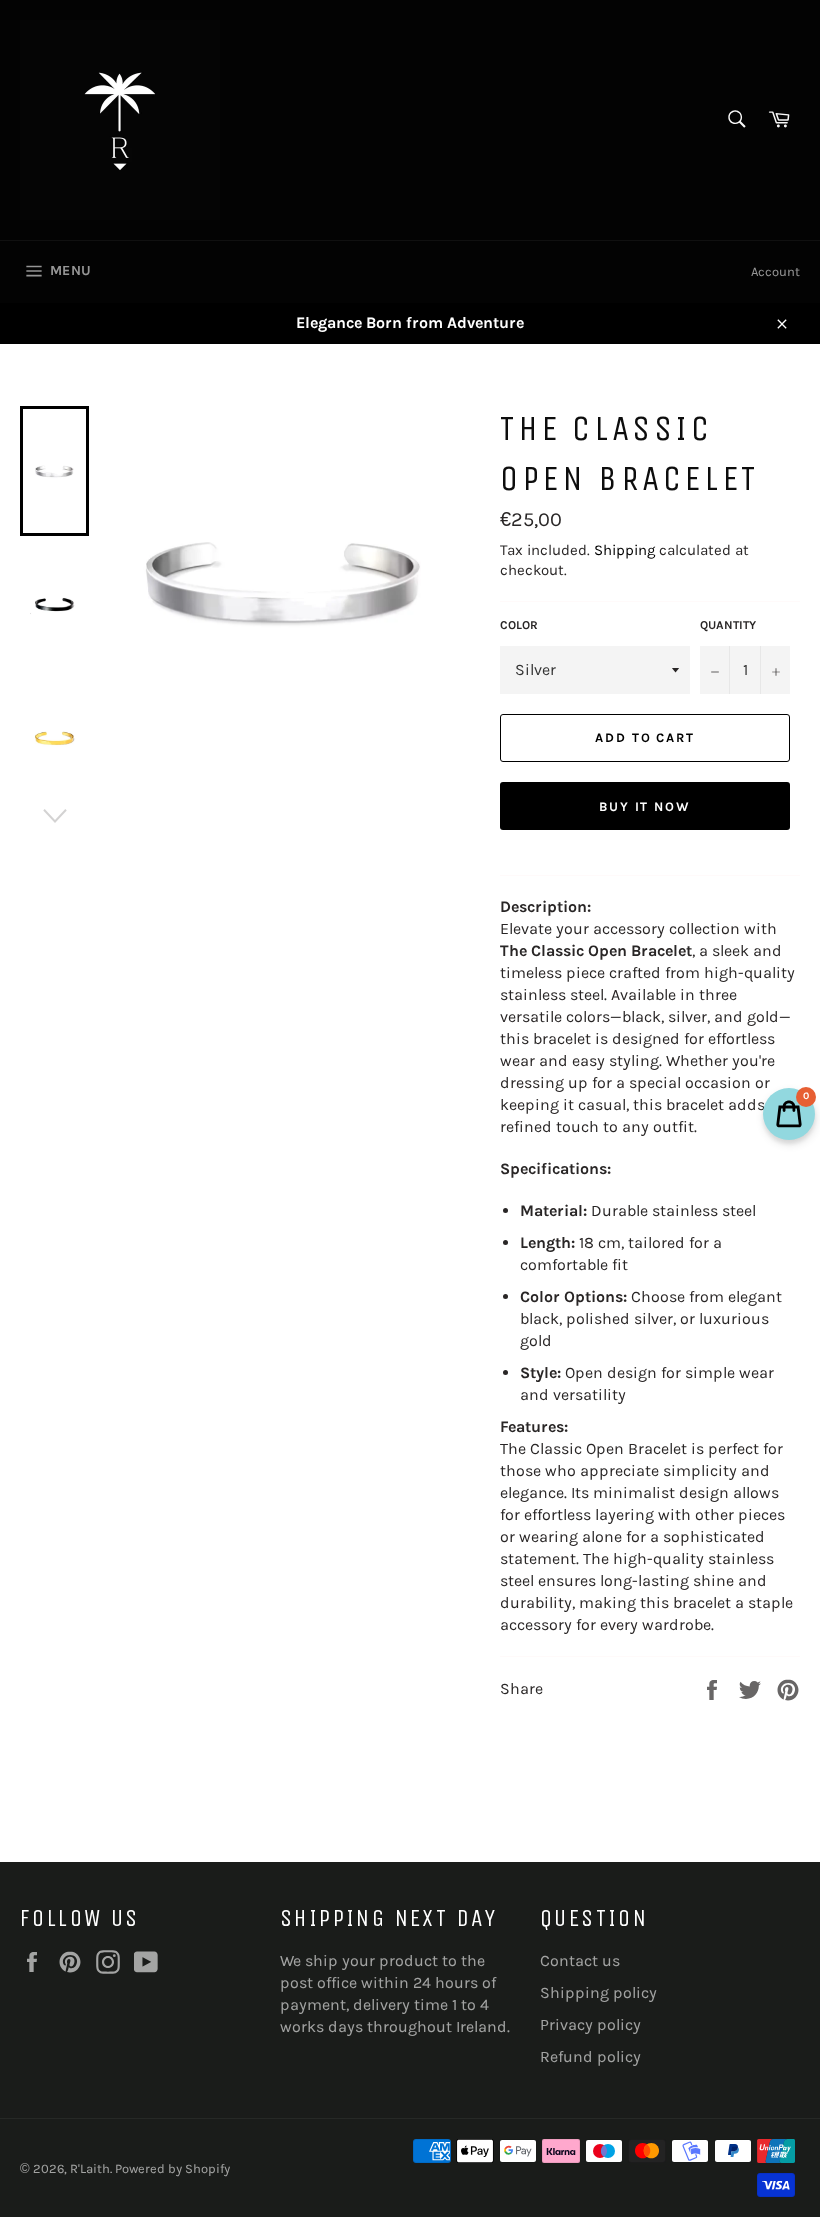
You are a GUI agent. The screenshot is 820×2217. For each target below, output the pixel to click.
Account (775, 271)
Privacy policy (590, 2024)
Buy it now (645, 806)
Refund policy (590, 2056)
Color (519, 625)
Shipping (624, 550)
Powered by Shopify (172, 2168)
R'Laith (90, 2168)
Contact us (580, 1960)
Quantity (728, 625)
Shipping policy (598, 1992)
